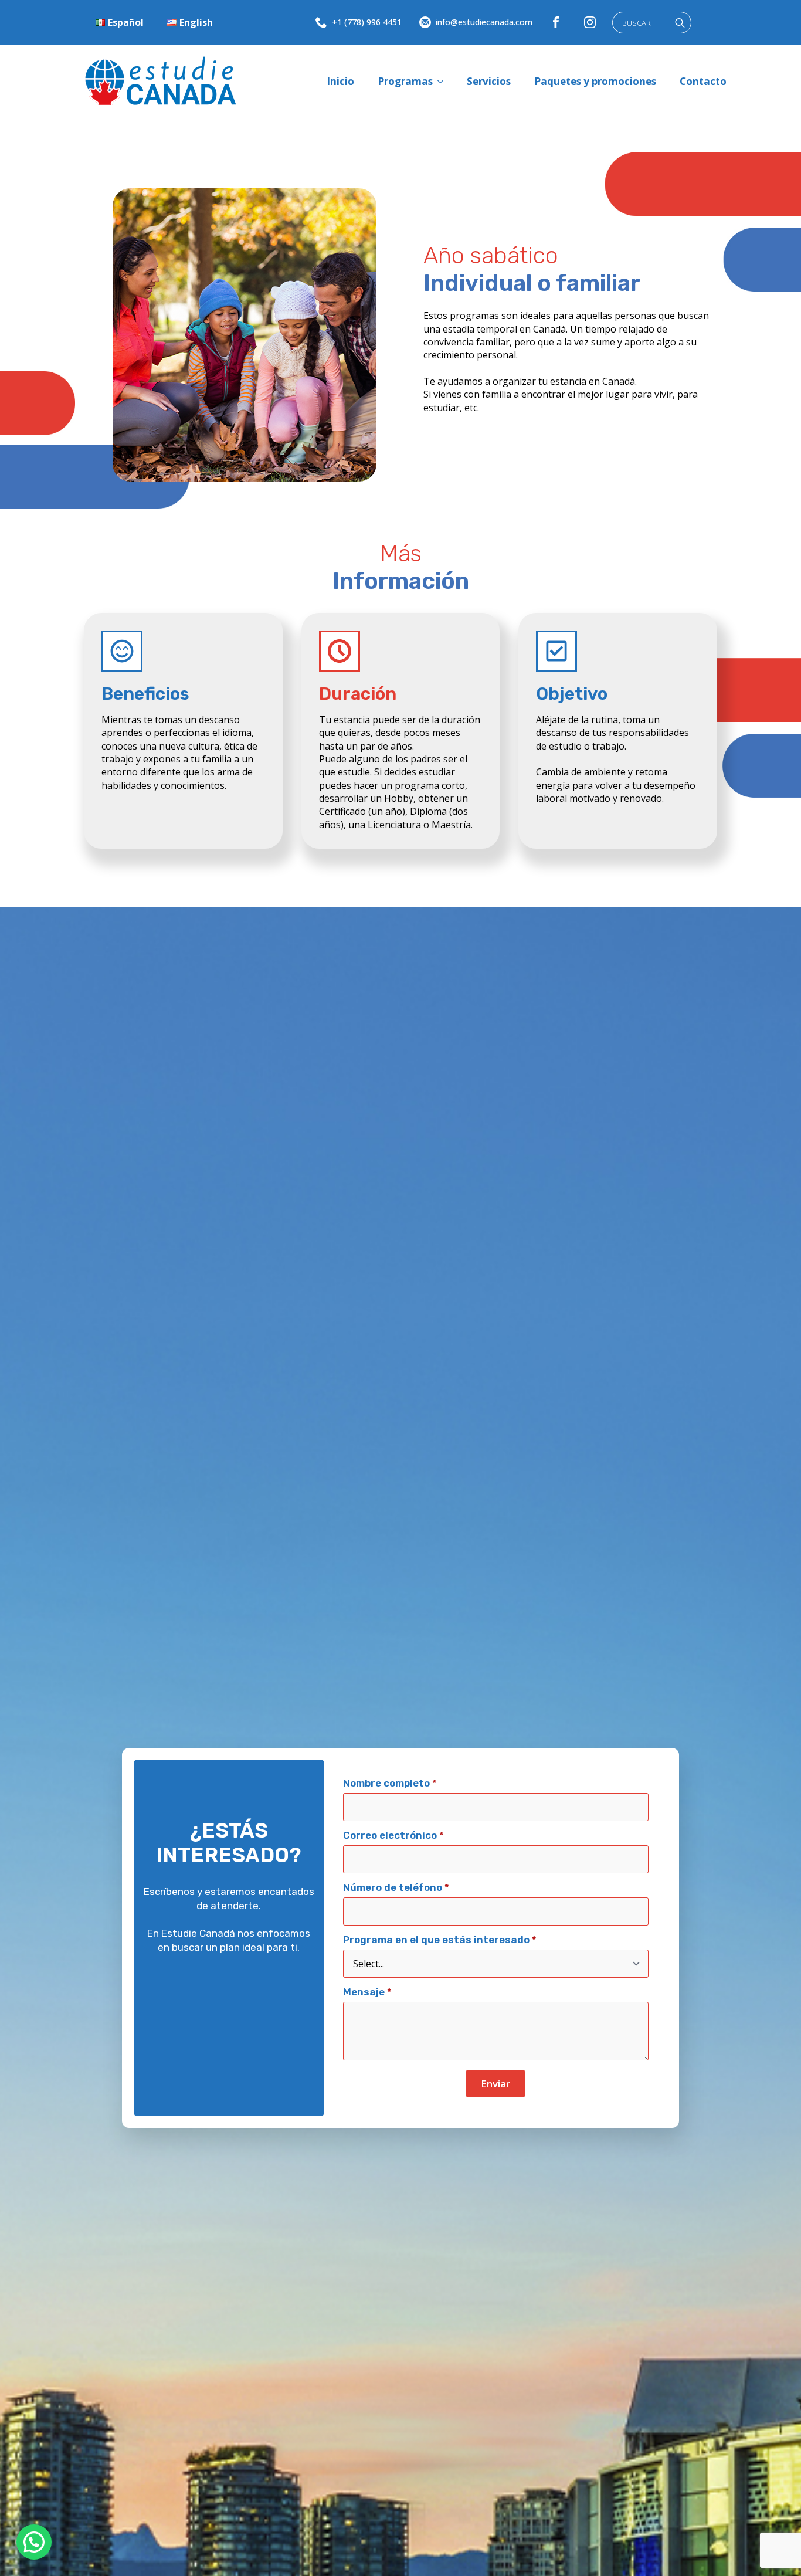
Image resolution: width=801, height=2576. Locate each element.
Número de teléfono (396, 1888)
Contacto (703, 81)
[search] (680, 23)
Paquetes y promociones (595, 81)
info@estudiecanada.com (484, 22)
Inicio (340, 81)
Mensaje (367, 1992)
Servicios (489, 81)
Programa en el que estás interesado (440, 1940)
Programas (405, 81)
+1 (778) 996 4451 (367, 22)
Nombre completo (390, 1783)
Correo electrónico (393, 1836)
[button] (34, 2542)
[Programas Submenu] (444, 81)
